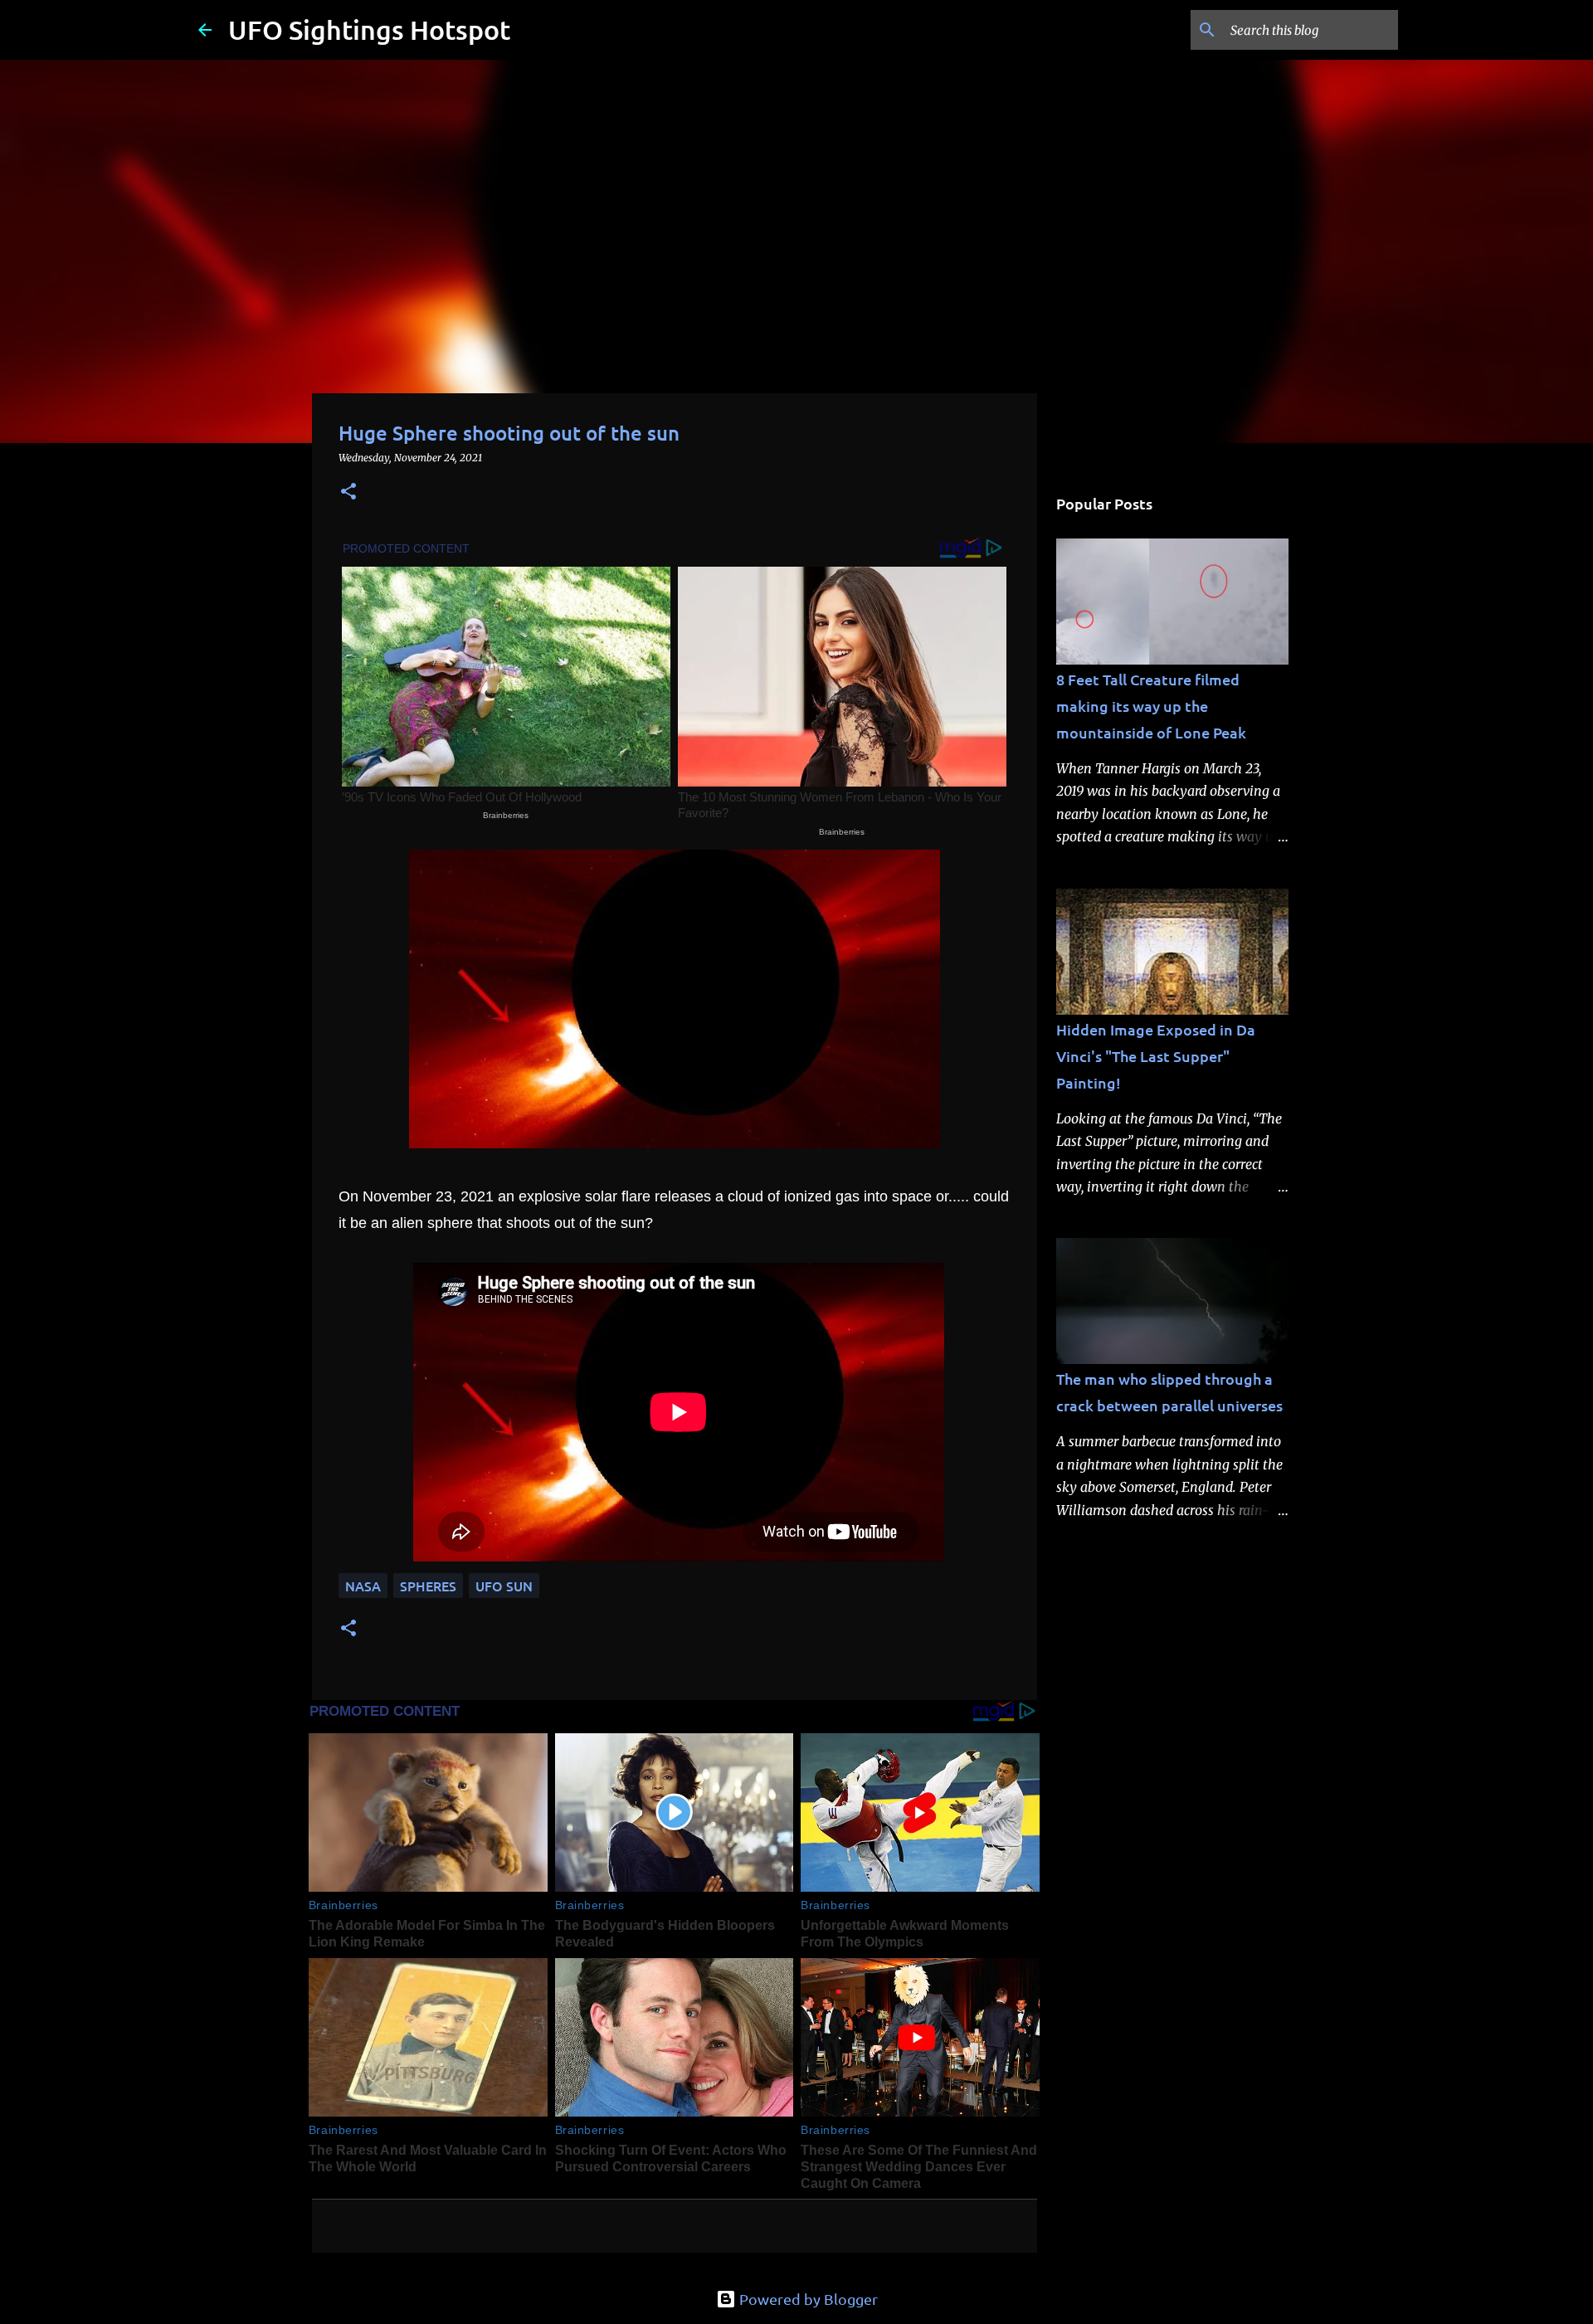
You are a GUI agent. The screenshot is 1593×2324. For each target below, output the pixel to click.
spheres (428, 1586)
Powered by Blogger (807, 2299)
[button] (348, 492)
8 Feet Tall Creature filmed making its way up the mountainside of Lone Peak (1151, 706)
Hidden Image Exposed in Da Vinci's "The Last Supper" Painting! (1156, 1056)
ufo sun (504, 1586)
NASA (363, 1586)
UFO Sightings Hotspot (369, 29)
